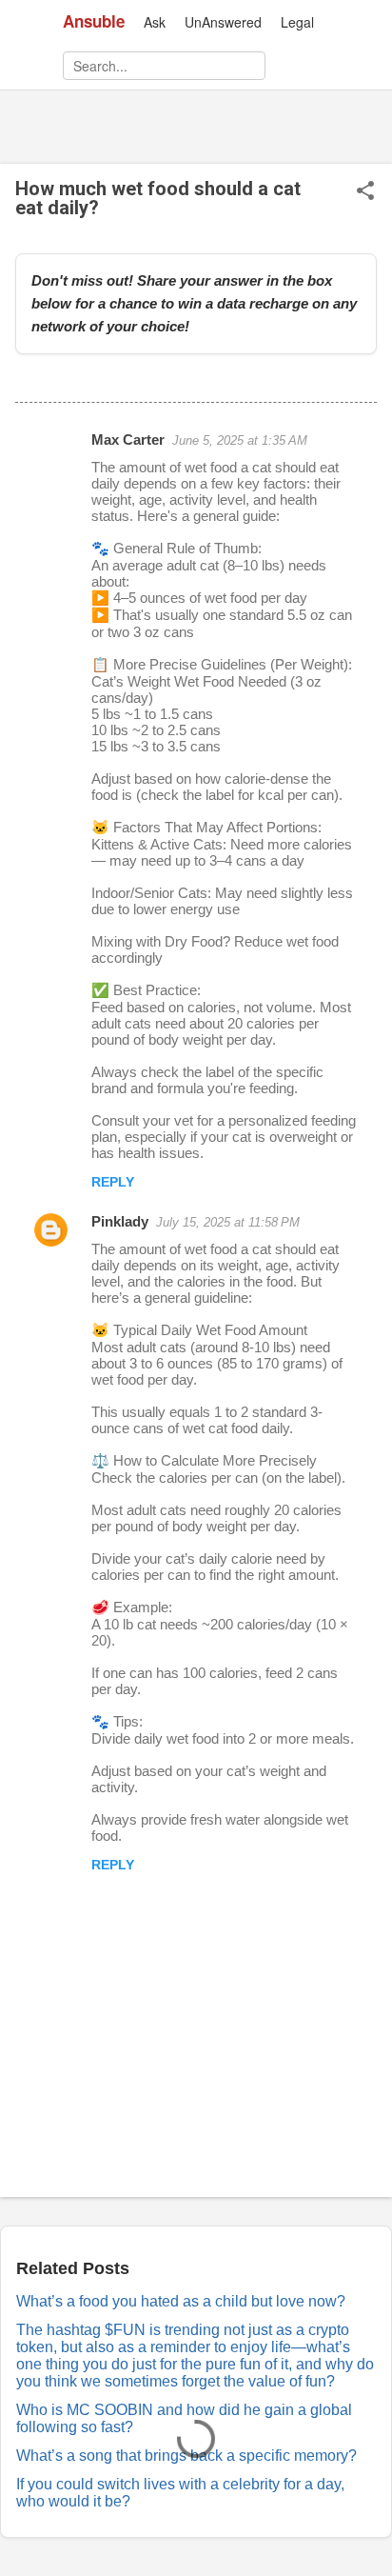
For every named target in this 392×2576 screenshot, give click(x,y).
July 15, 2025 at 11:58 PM (228, 1222)
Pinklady (120, 1221)
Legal (297, 22)
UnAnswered (223, 22)
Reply (113, 1182)
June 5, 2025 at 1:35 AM (240, 440)
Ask (155, 22)
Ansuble (94, 21)
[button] (365, 192)
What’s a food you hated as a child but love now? (181, 2301)
